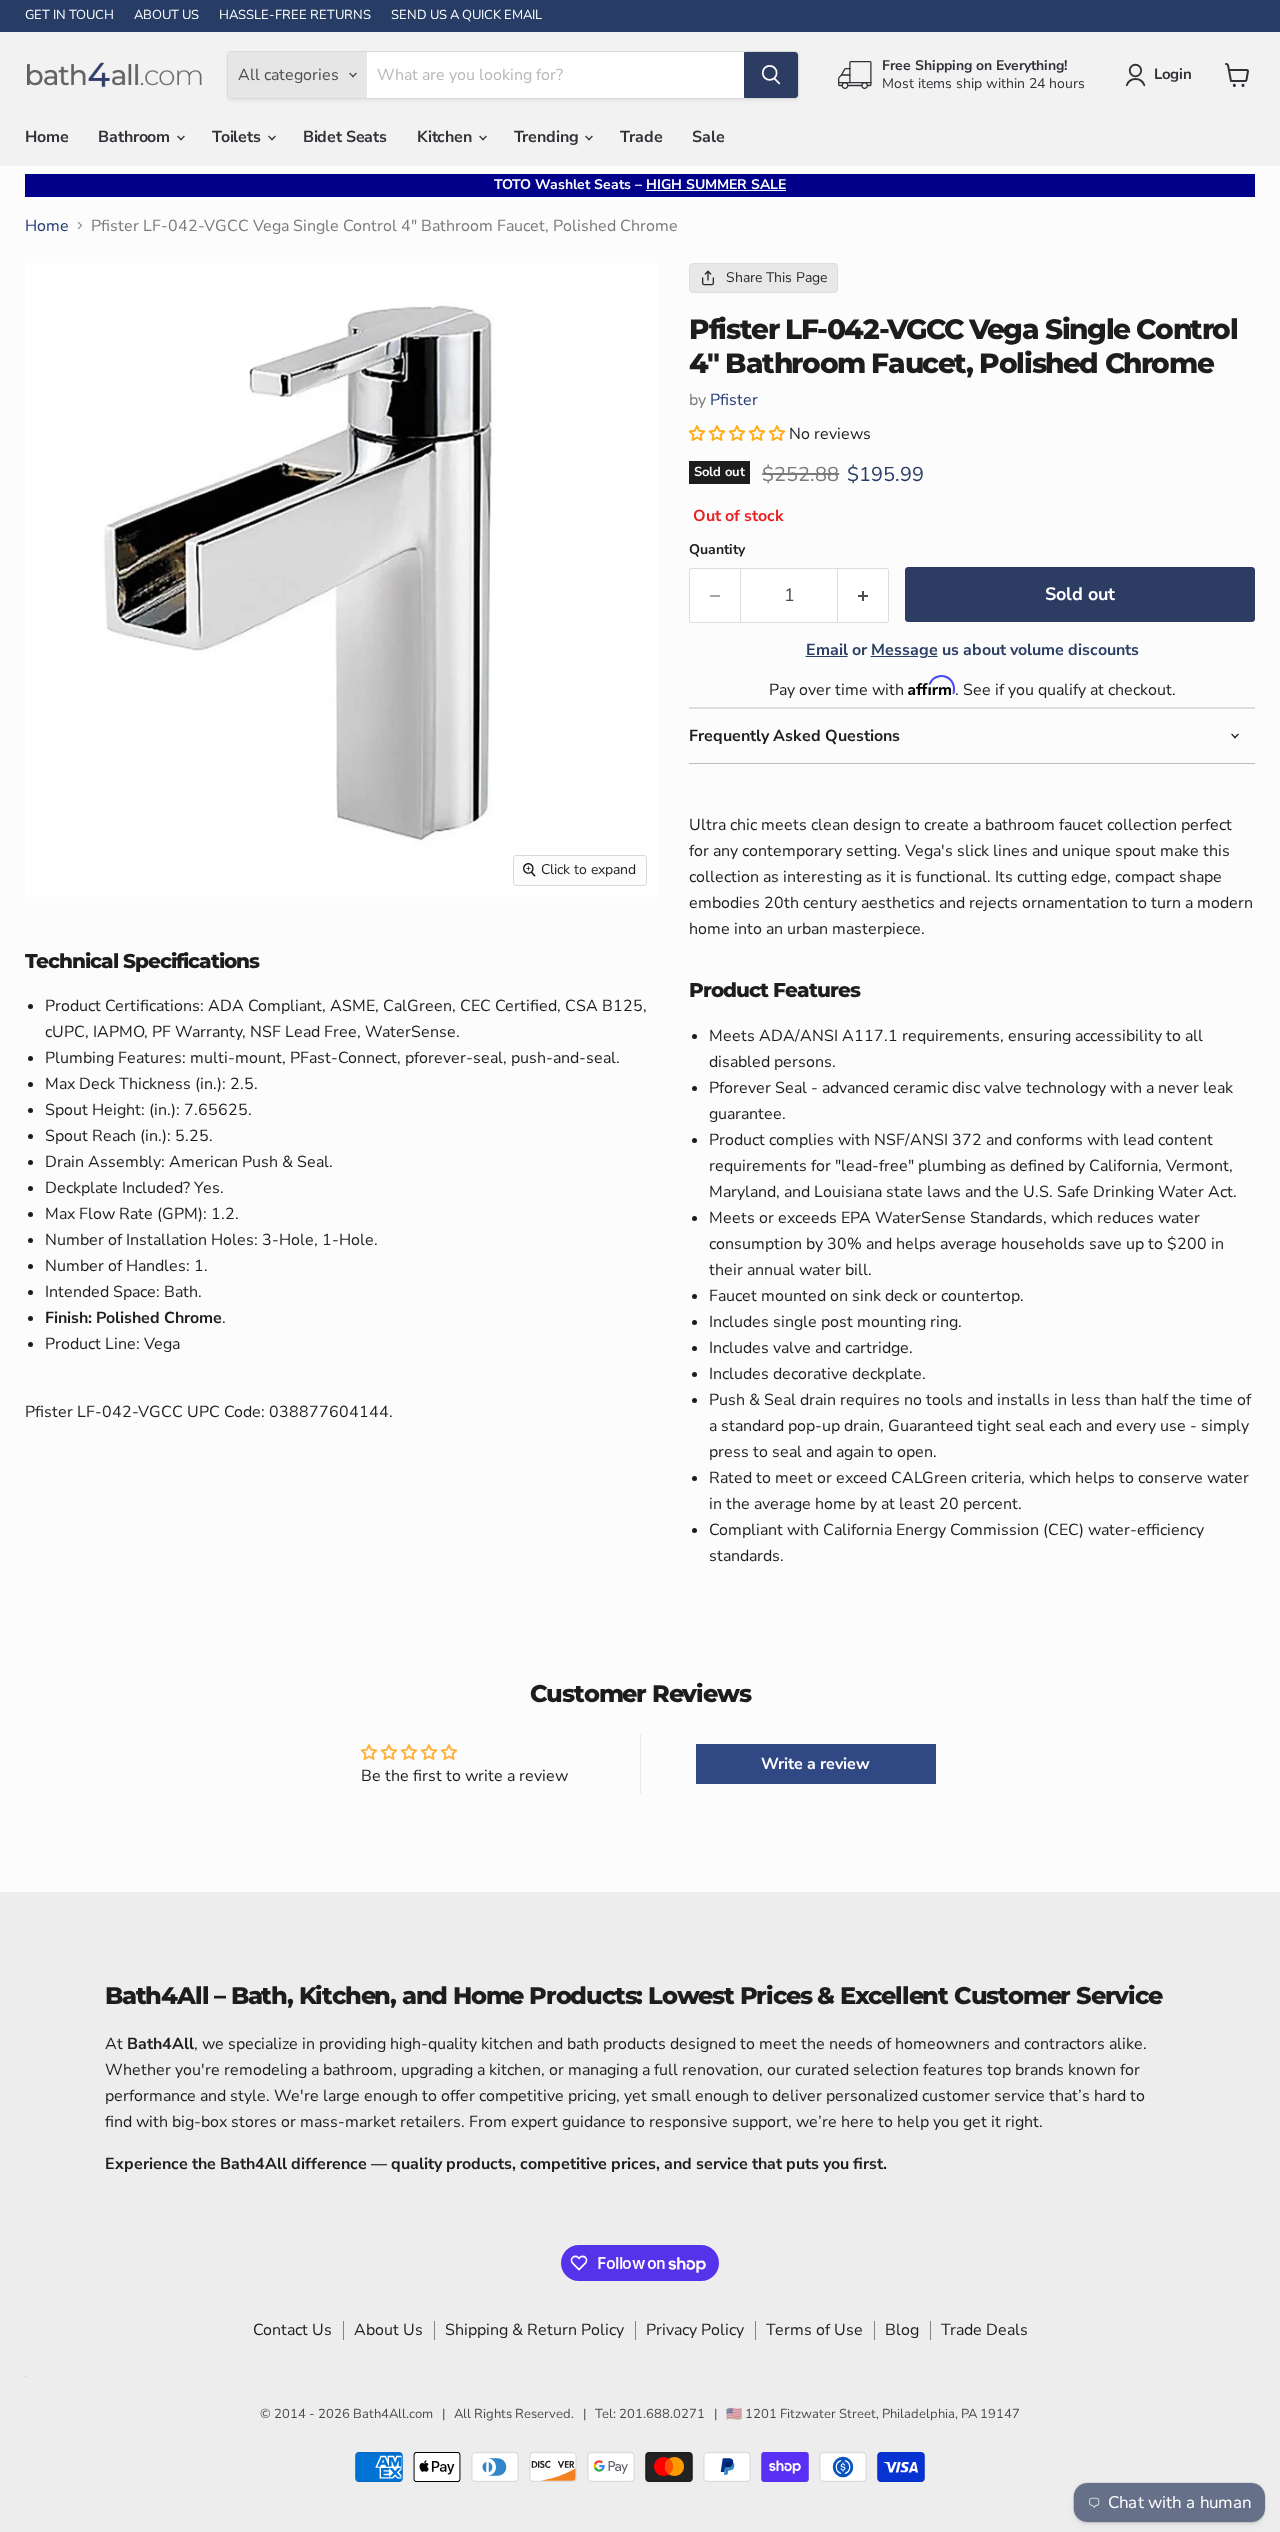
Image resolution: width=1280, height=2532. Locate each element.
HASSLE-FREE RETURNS (295, 15)
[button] (739, 434)
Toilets (238, 137)
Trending (548, 137)
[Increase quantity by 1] (863, 595)
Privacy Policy (695, 2330)
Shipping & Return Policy (534, 2330)
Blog (902, 2330)
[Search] (771, 75)
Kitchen (446, 137)
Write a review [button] (815, 1764)
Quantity (717, 550)
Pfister (734, 400)
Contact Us (292, 2330)
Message (904, 650)
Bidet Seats (345, 137)
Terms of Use (814, 2330)
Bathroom (136, 137)
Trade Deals (984, 2330)
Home (46, 137)
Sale (708, 137)
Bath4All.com (393, 2414)
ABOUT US (166, 15)
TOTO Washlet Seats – (640, 184)
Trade (641, 137)
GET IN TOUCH (69, 15)
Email (827, 650)
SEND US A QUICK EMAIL (466, 15)
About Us (388, 2330)
